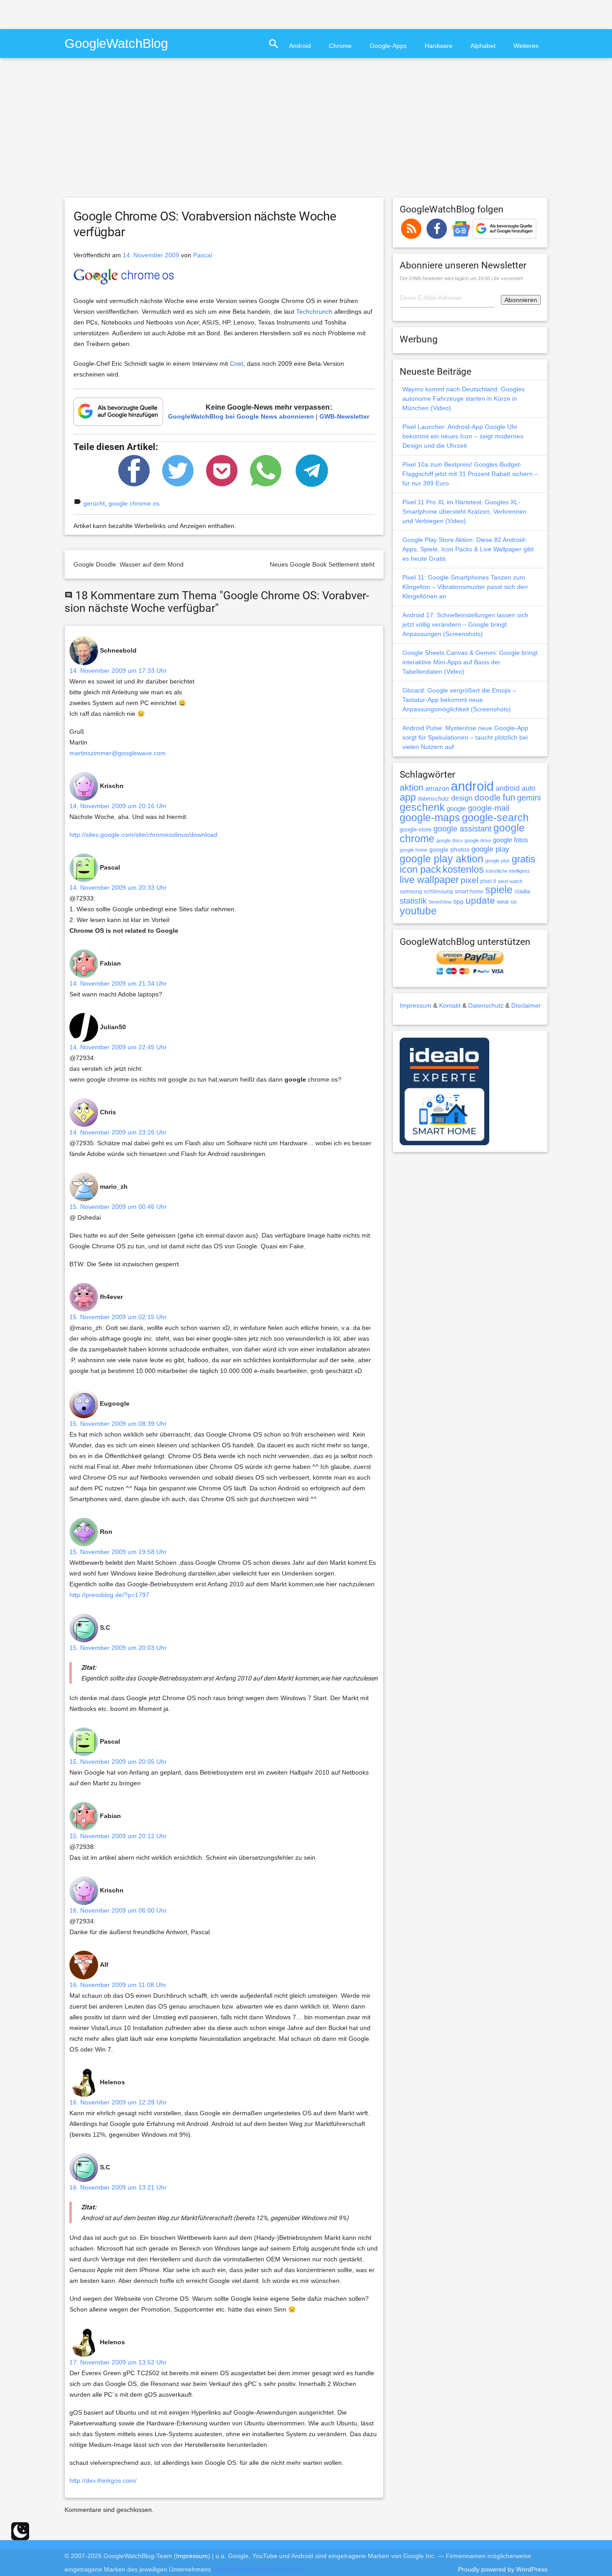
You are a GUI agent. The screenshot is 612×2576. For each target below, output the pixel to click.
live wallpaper (429, 880)
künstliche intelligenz (508, 871)
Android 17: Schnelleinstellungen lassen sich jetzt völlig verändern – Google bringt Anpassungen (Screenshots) (465, 624)
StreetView (440, 902)
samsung (411, 892)
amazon (437, 788)
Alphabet (483, 46)
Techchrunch (314, 312)
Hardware (439, 46)
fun (509, 797)
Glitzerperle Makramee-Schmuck (259, 2569)
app (408, 797)
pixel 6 (488, 881)
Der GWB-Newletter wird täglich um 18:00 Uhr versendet (461, 278)
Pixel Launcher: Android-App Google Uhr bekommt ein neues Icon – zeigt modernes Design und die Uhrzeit (463, 436)
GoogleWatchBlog (116, 43)
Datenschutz (486, 1005)
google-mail (489, 808)
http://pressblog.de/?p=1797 (109, 1595)
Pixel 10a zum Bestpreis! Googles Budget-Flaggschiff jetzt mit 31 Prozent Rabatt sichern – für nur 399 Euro (470, 474)
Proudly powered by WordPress (503, 2569)
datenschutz (433, 799)
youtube (418, 911)
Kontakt (450, 1005)
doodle (488, 797)
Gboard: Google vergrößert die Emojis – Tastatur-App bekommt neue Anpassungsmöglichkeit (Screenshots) (459, 700)
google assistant (462, 829)
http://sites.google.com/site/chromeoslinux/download (143, 835)
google (456, 809)
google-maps (430, 818)
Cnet (237, 364)
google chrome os (134, 503)
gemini (529, 798)
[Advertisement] (105, 13)
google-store (416, 829)
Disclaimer (526, 1005)
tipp (459, 901)
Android (300, 46)
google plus (498, 861)
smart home (469, 892)
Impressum (416, 1005)
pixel (470, 880)
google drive (478, 840)
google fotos (511, 840)
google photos (449, 849)
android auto (515, 788)
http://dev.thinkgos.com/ (103, 2481)
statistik (413, 901)
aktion (412, 788)
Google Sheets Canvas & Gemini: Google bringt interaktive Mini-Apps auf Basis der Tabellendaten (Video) (470, 662)
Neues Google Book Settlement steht (322, 564)
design (462, 798)
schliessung (438, 892)
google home (414, 850)
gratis (524, 859)
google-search (495, 818)
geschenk (422, 807)
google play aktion (442, 859)
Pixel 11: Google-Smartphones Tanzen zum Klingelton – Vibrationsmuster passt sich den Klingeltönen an (465, 587)
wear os (507, 902)
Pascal (203, 255)
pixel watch (510, 881)
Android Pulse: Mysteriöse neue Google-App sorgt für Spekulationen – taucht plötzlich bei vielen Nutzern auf (465, 737)
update (480, 900)
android (472, 786)
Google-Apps (388, 46)
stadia (522, 891)
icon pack (420, 869)
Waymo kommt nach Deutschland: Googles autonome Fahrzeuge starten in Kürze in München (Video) (463, 398)
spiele (499, 890)
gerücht (94, 503)
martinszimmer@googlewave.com (118, 753)
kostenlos (463, 869)
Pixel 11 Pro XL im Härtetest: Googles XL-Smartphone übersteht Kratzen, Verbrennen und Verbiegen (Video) (464, 511)
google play (490, 849)
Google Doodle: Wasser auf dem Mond (129, 564)
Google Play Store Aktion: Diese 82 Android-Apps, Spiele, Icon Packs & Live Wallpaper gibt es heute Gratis (468, 549)
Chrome (340, 46)
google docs (450, 840)
